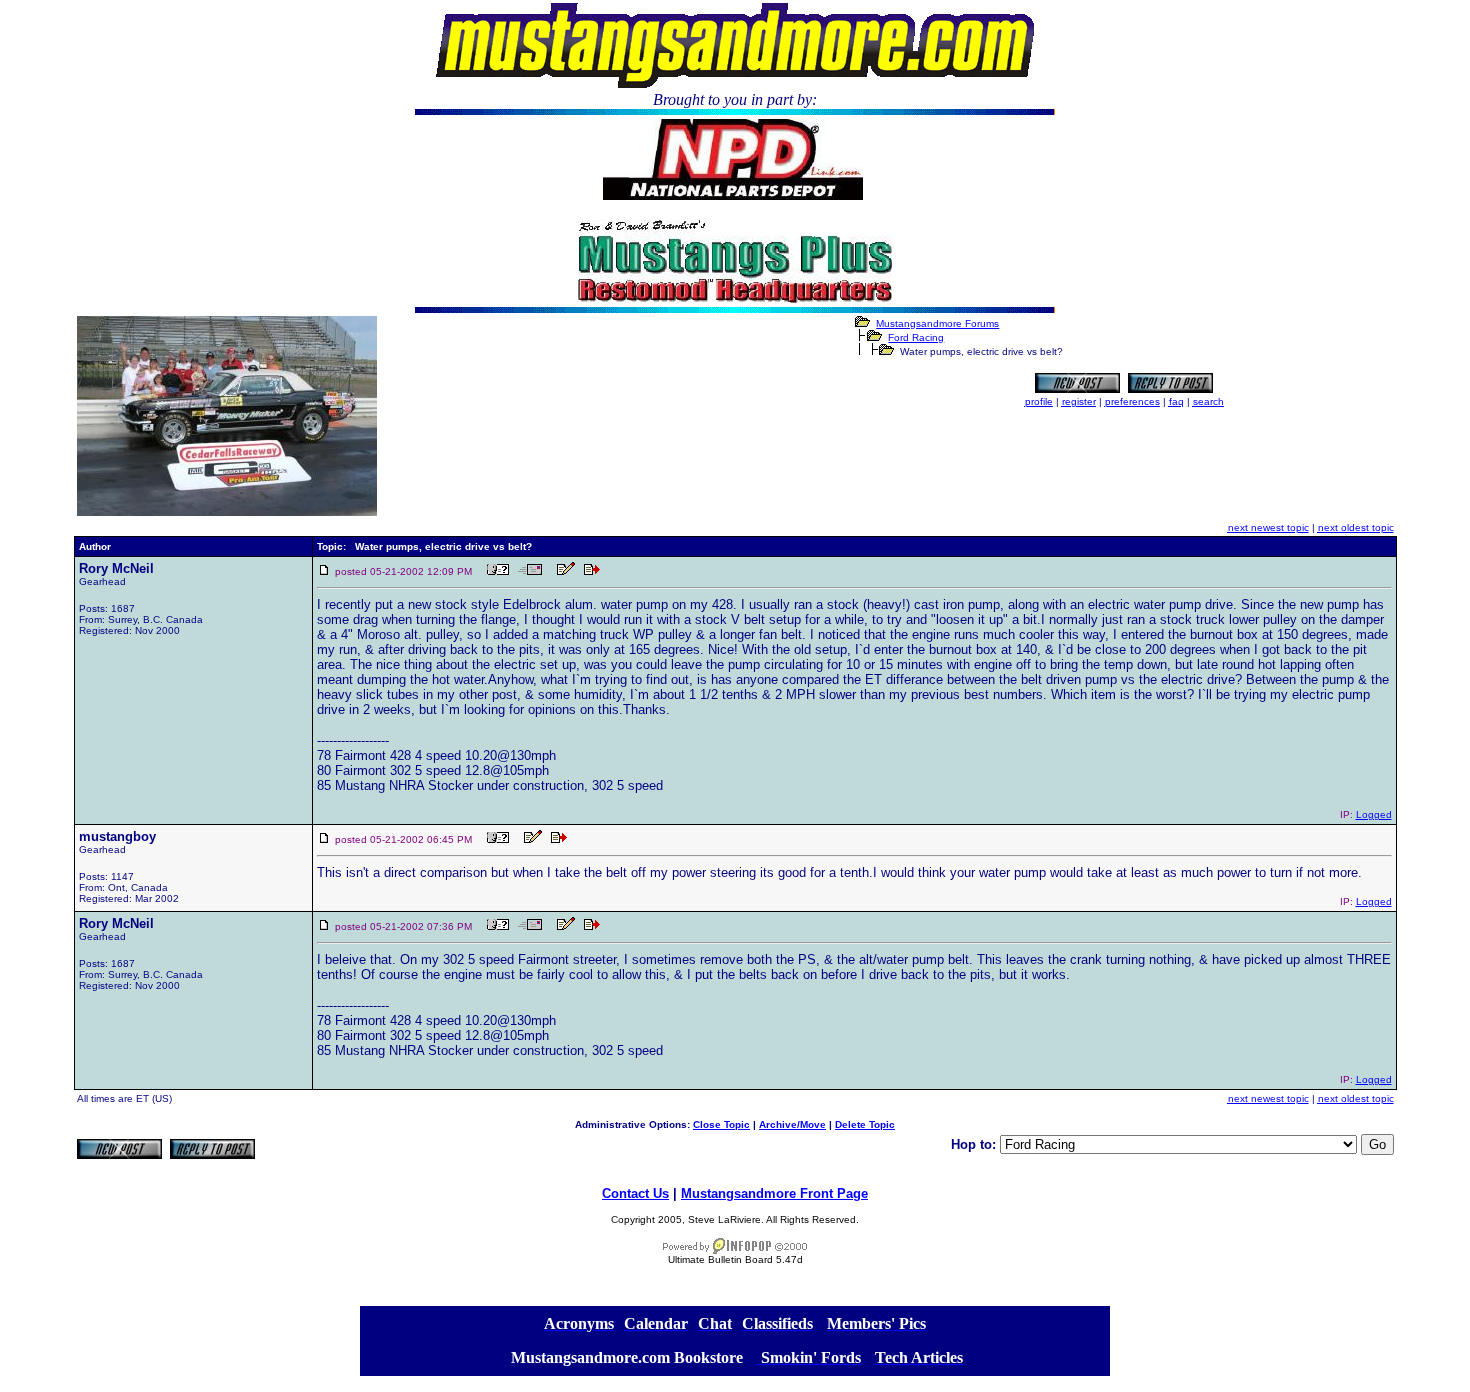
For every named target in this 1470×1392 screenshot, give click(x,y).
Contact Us (635, 1193)
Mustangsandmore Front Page (774, 1193)
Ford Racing (916, 337)
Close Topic (721, 1124)
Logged (1374, 814)
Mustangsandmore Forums (937, 323)
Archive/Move (792, 1124)
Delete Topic (865, 1124)
